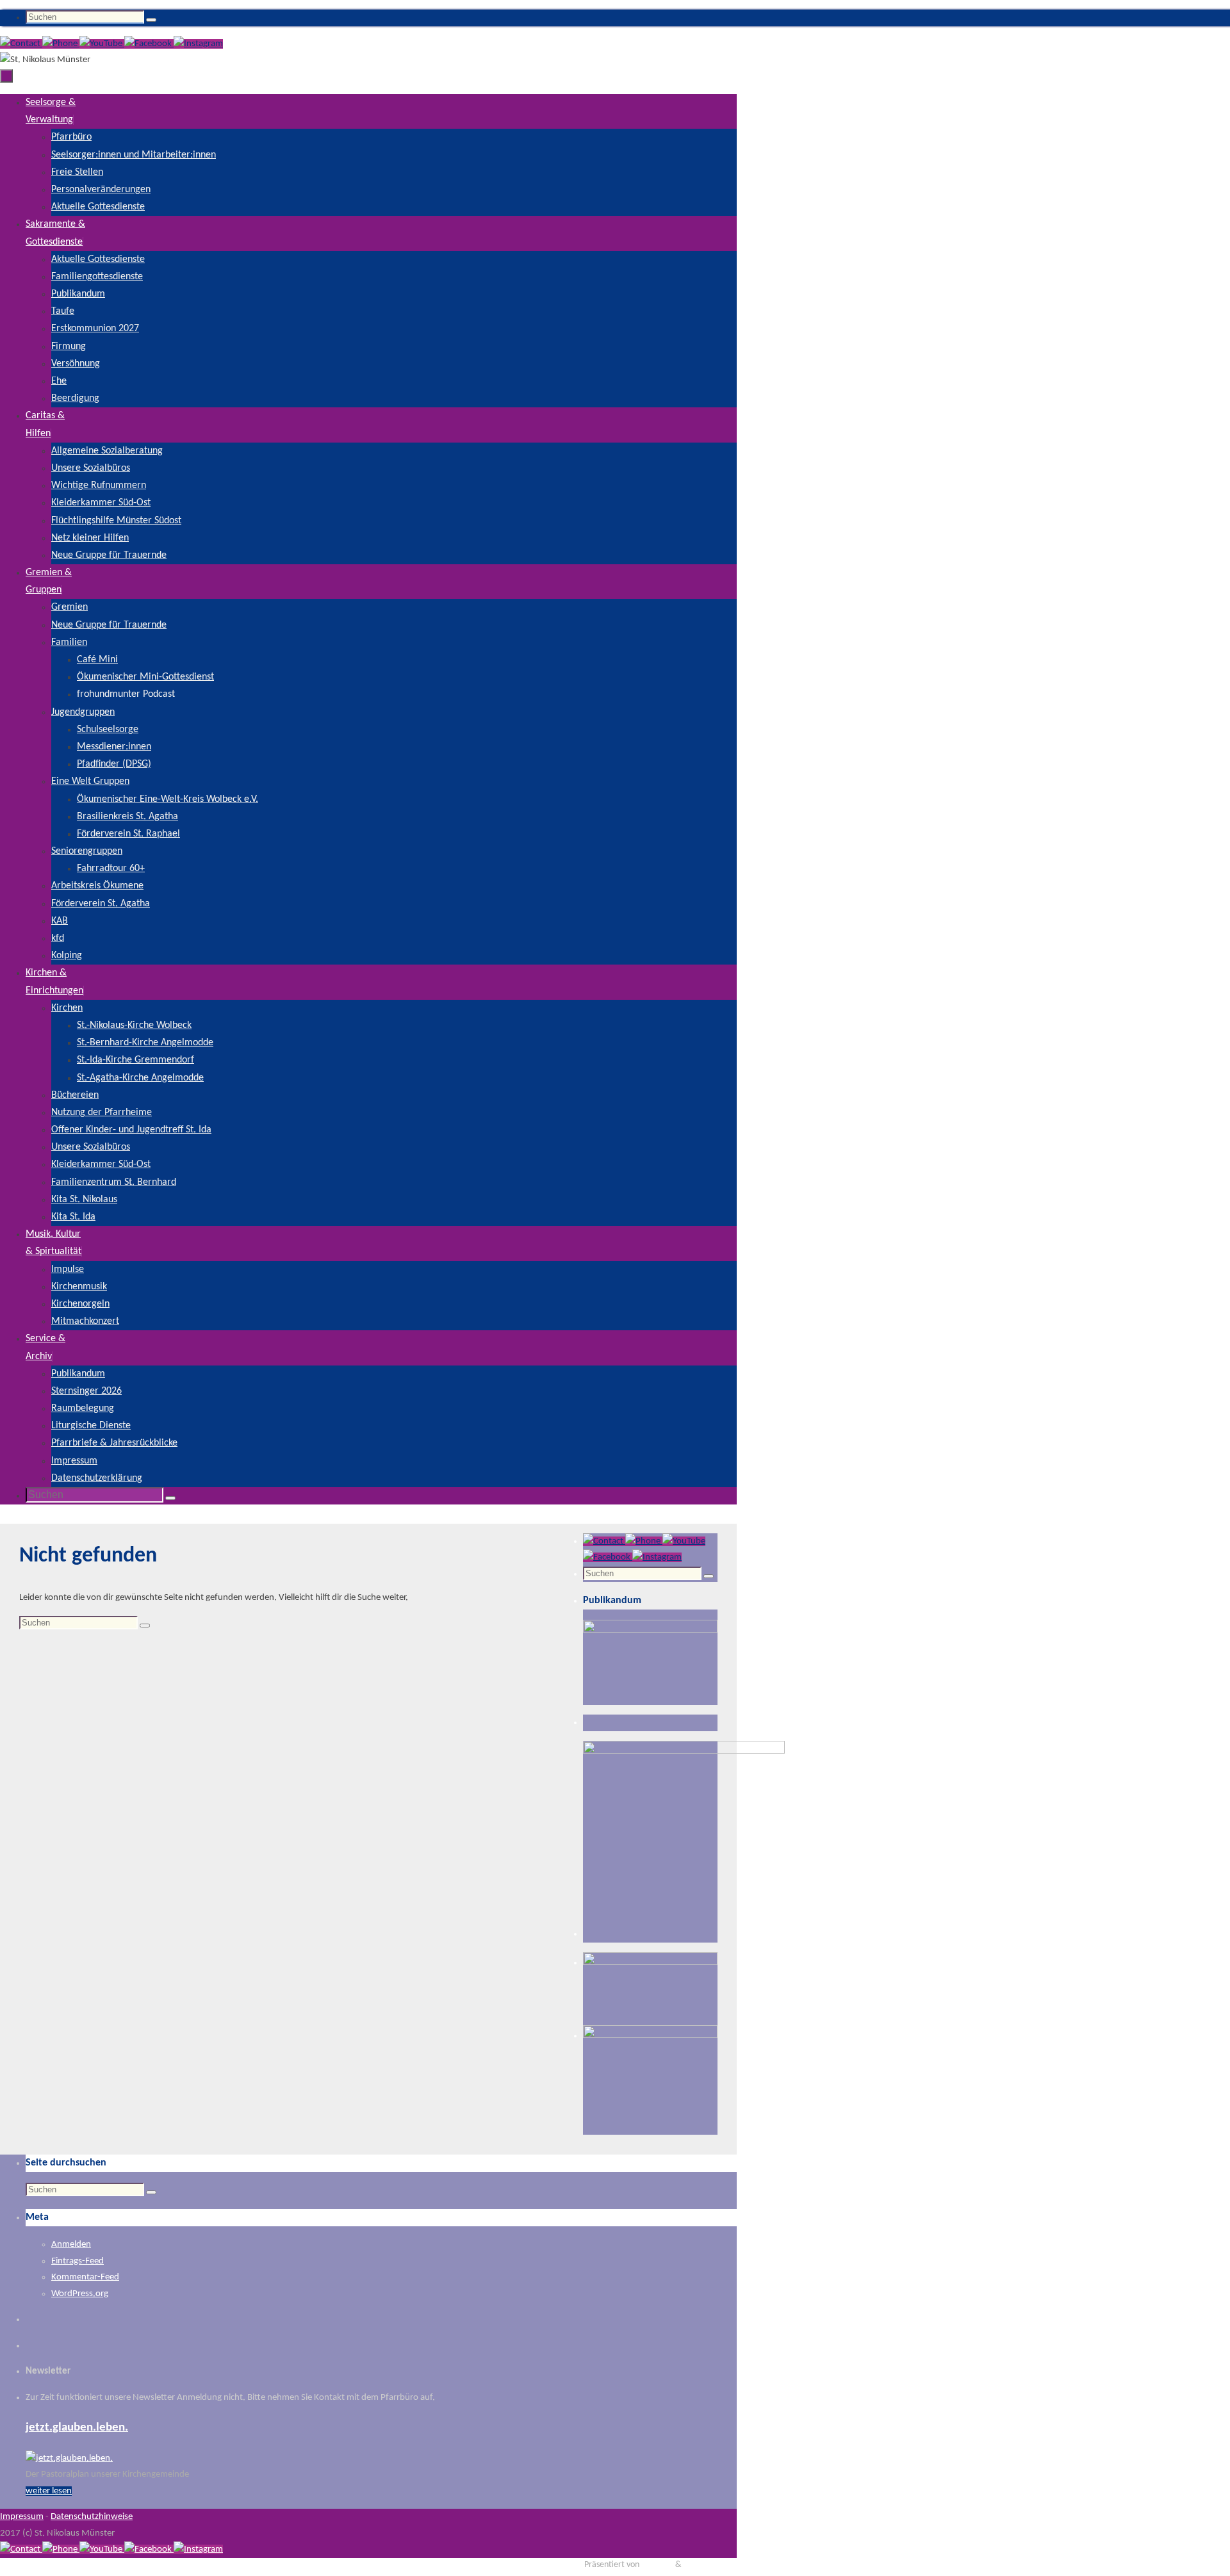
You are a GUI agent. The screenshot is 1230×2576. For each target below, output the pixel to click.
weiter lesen (49, 2491)
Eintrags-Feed (78, 2261)
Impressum (22, 2517)
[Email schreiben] (21, 44)
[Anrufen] (61, 44)
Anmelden (71, 2245)
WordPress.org (80, 2294)
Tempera (657, 2565)
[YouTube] (102, 44)
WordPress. (704, 2565)
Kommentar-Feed (85, 2277)
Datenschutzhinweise (92, 2517)
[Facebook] (149, 44)
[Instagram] (198, 44)
